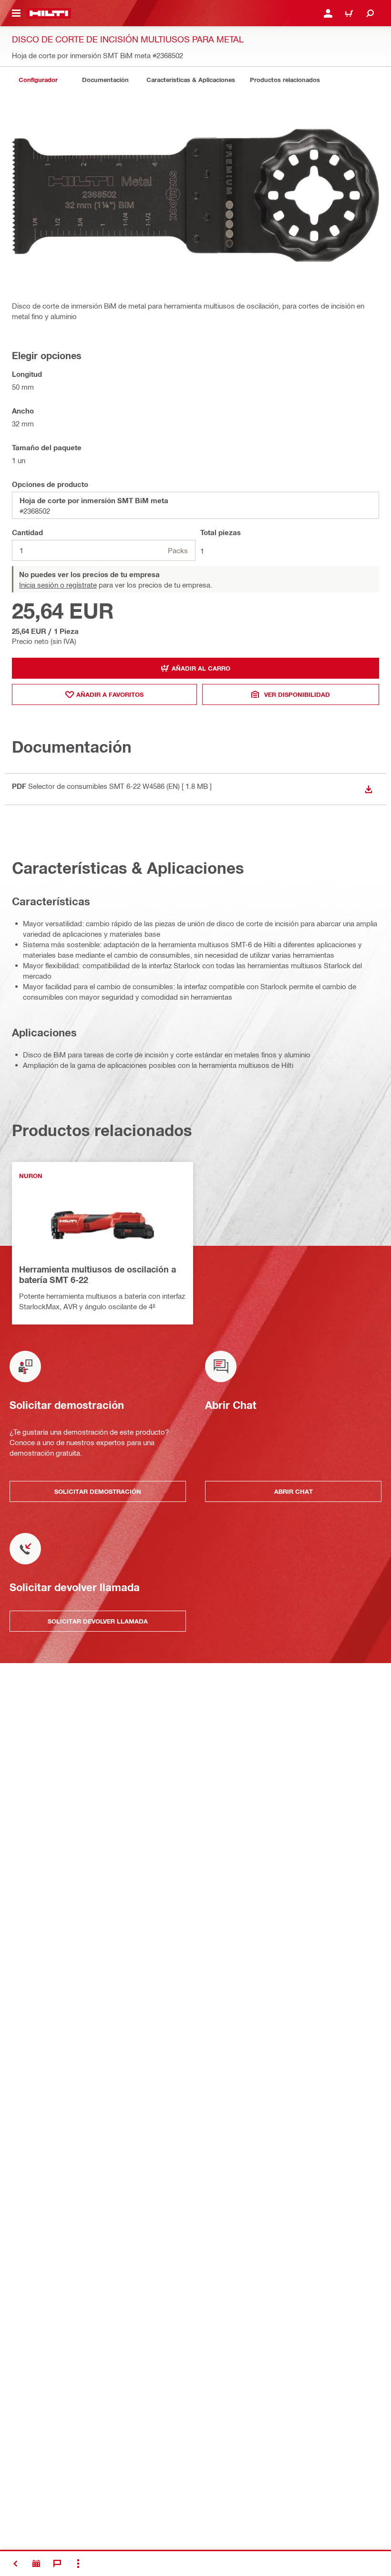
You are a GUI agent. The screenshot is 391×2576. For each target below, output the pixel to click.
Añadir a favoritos (110, 694)
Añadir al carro (201, 668)
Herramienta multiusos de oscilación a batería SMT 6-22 (98, 1274)
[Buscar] (370, 13)
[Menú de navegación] (16, 13)
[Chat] (57, 2564)
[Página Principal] (49, 13)
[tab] (38, 80)
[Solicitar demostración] (36, 2564)
